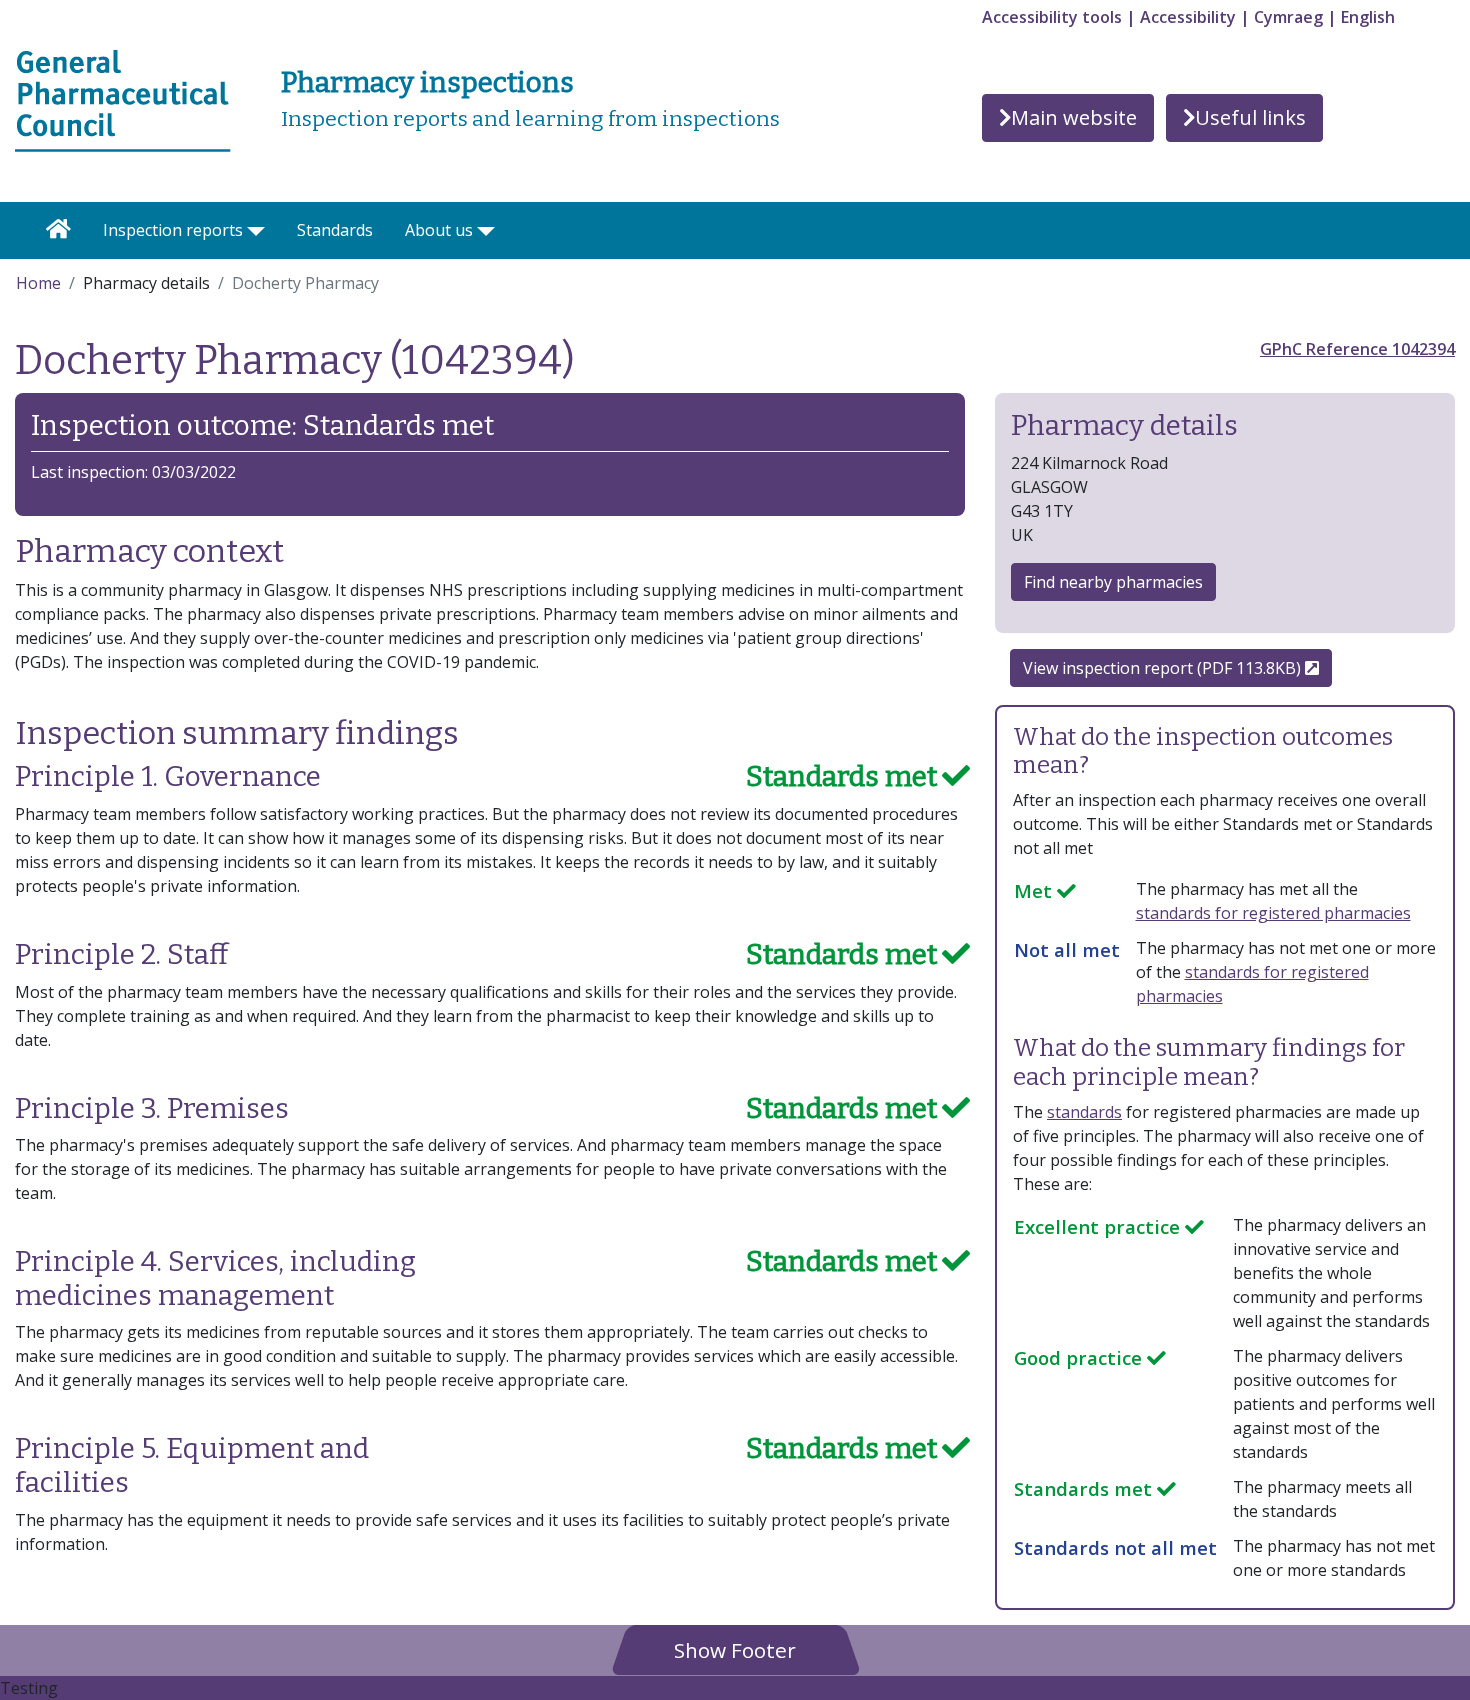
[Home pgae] (123, 99)
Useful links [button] (1250, 117)
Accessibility (1188, 17)
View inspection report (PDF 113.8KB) (1164, 668)
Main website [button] (1074, 117)
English (1368, 17)
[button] (735, 1649)
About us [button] (439, 230)
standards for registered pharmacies (1273, 913)
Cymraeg (1288, 17)
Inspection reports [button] (173, 230)
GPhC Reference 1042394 (1357, 349)
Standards (335, 230)
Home (38, 283)
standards (1084, 1112)
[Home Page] (58, 230)
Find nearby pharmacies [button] (1113, 582)
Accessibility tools (1052, 17)
